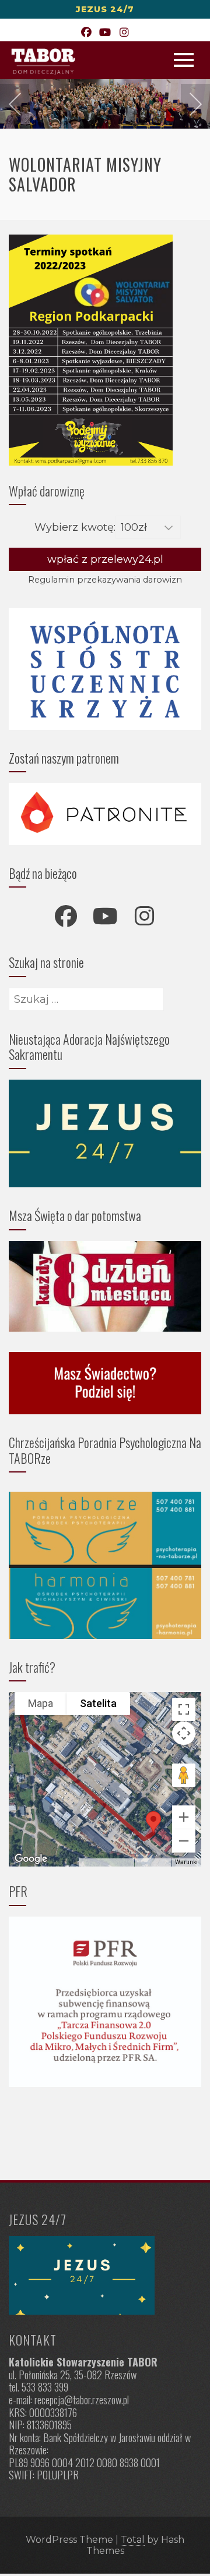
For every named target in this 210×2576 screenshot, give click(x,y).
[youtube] (105, 916)
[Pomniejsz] (184, 1841)
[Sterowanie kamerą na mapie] (184, 1733)
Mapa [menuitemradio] (41, 1703)
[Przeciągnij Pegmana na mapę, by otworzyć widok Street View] (184, 1775)
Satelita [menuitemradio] (98, 1703)
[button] (153, 1822)
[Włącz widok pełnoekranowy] (184, 1709)
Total (133, 2540)
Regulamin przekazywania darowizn (105, 580)
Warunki (186, 1862)
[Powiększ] (184, 1817)
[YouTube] (105, 33)
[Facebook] (86, 33)
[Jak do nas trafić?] (105, 2275)
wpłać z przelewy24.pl (105, 559)
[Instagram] (124, 33)
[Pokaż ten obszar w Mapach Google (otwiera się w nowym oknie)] (31, 1859)
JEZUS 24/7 (105, 9)
